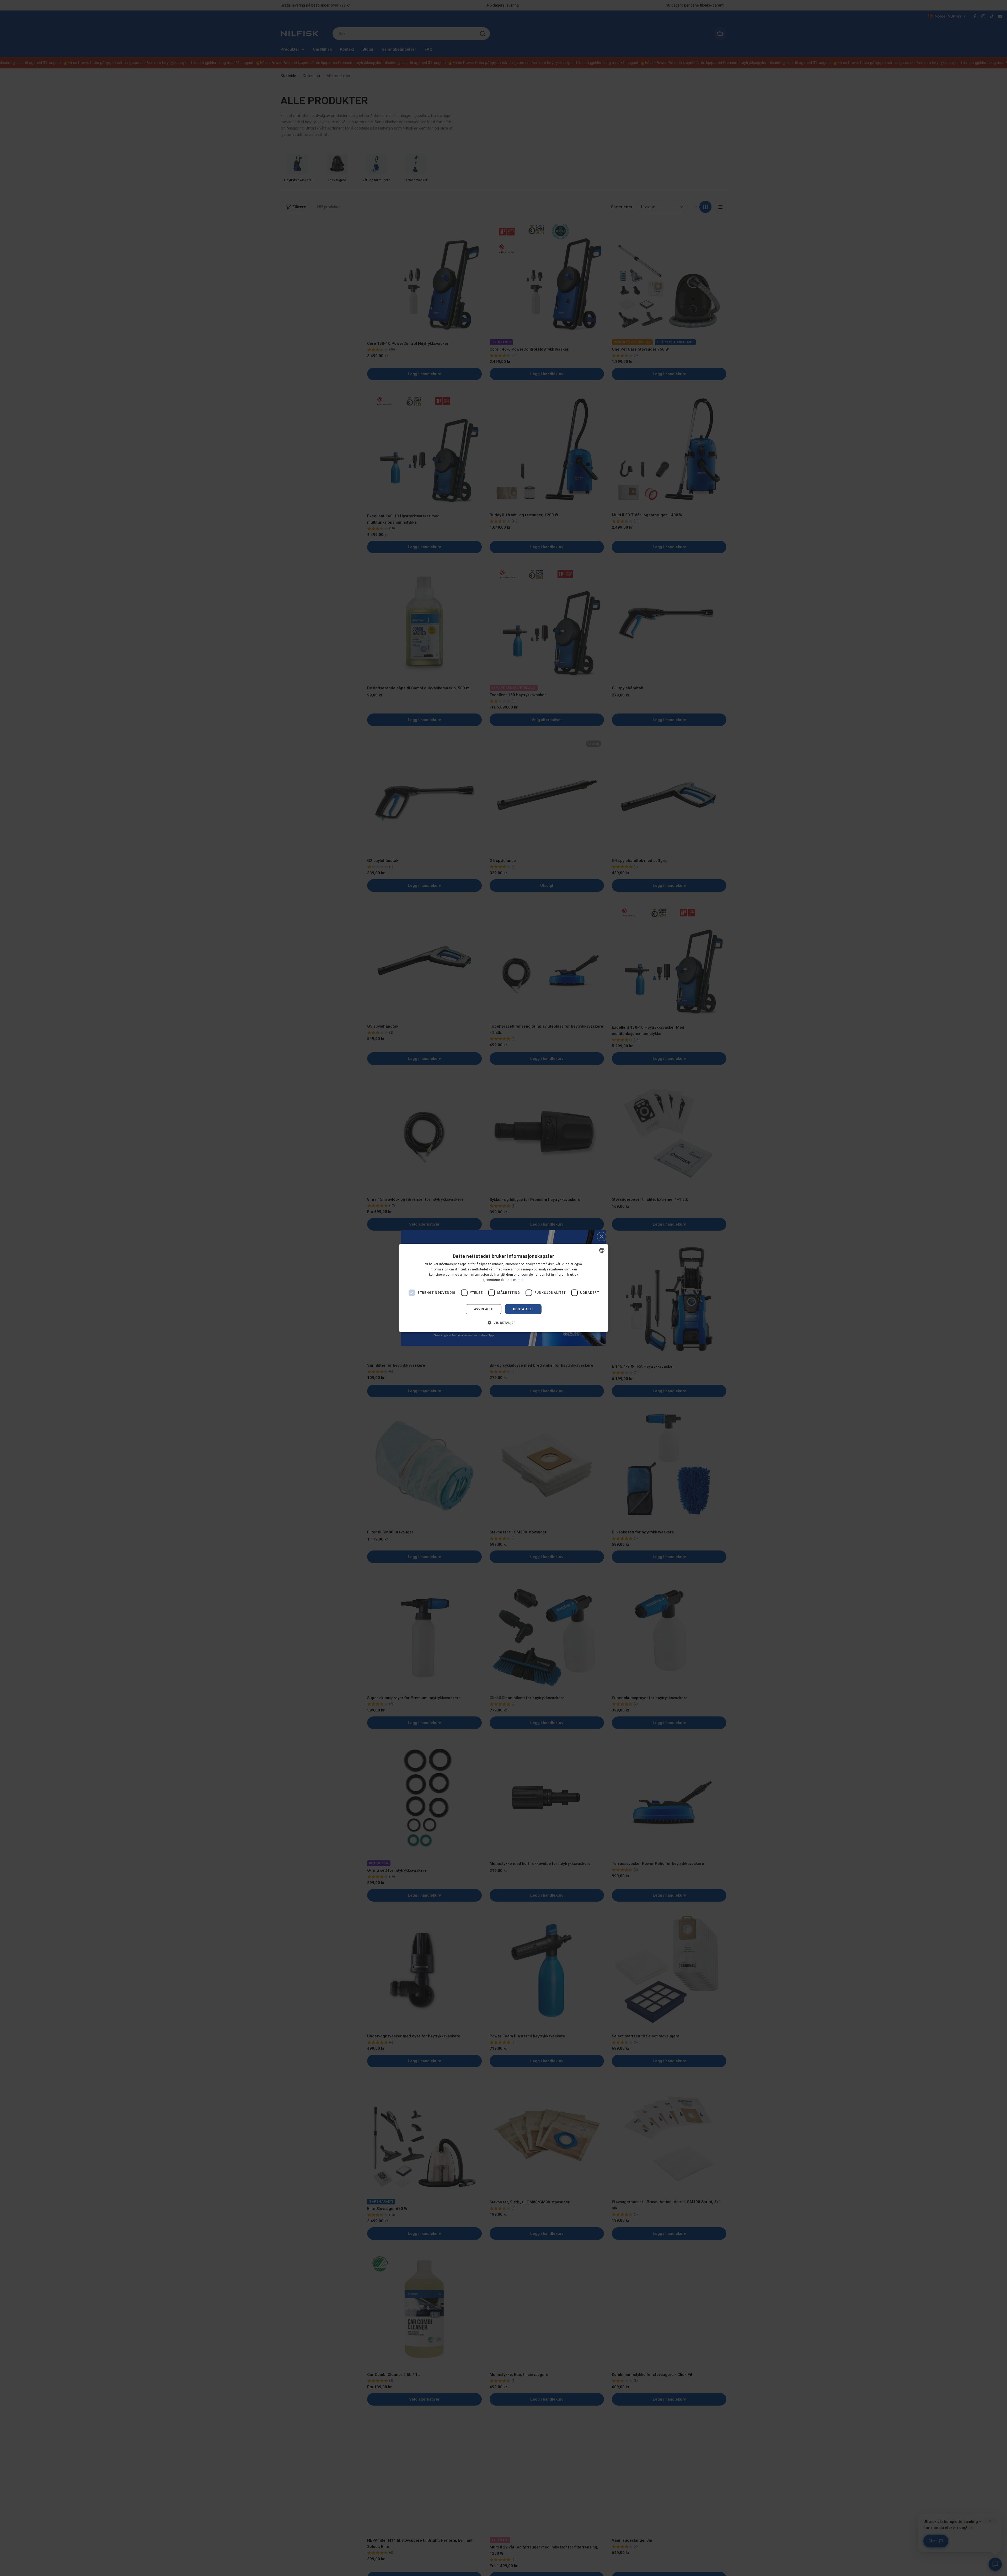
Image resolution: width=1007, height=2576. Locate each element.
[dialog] (504, 1288)
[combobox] (602, 1251)
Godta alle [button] (523, 1309)
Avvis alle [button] (484, 1309)
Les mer (518, 1280)
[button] (504, 1322)
